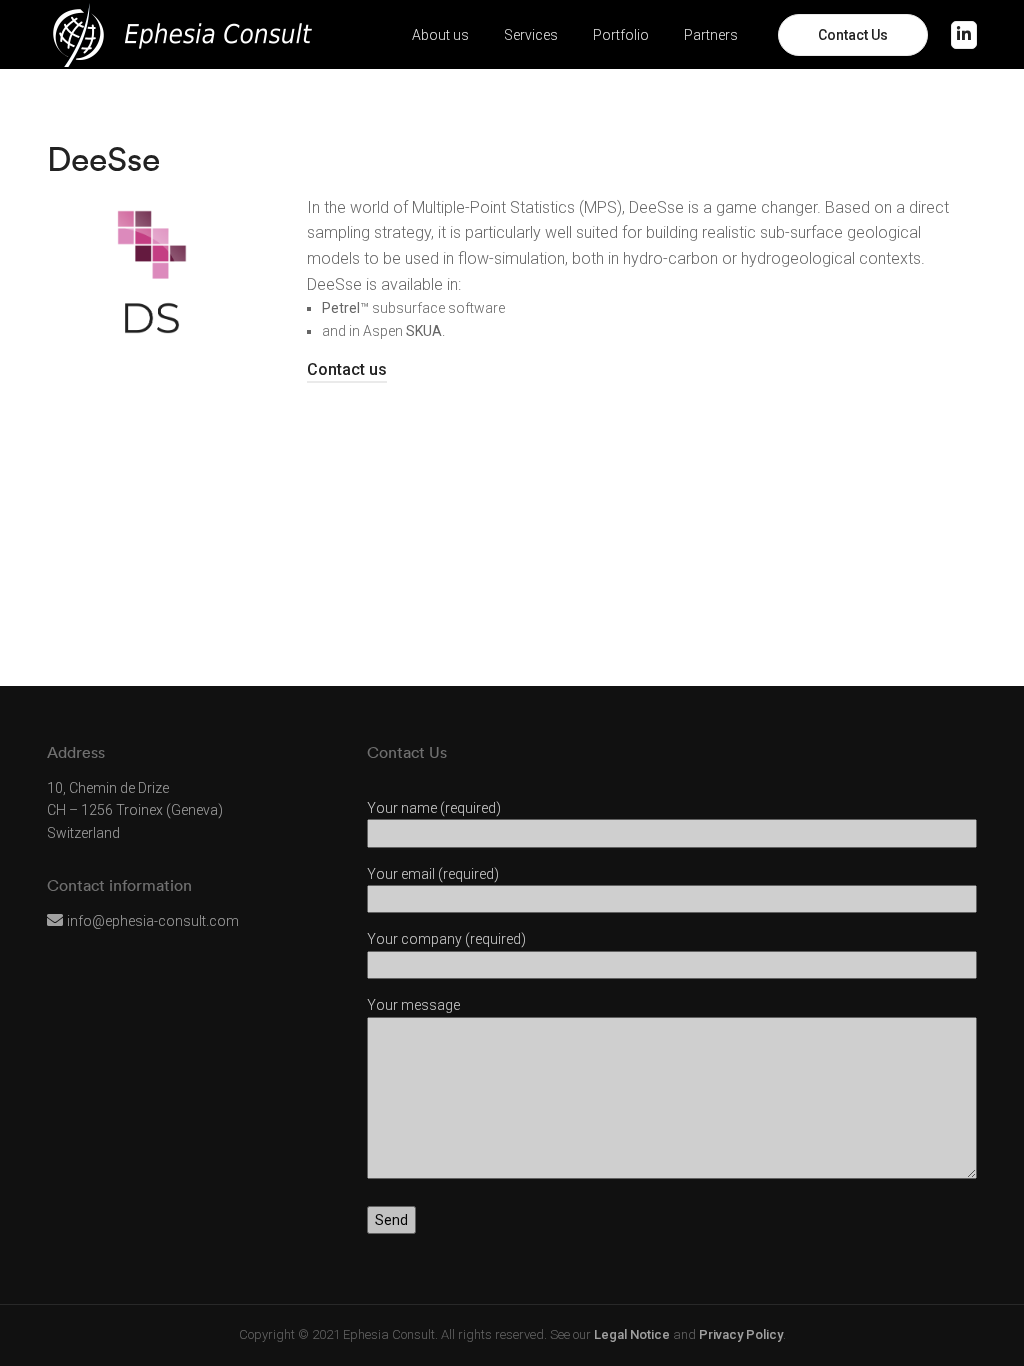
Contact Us (853, 35)
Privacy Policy (741, 1334)
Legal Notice (632, 1334)
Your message (413, 1005)
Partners (711, 35)
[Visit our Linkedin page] (964, 35)
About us (440, 35)
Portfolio (621, 35)
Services (531, 35)
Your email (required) (433, 874)
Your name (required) (434, 808)
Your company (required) (446, 939)
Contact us (347, 369)
